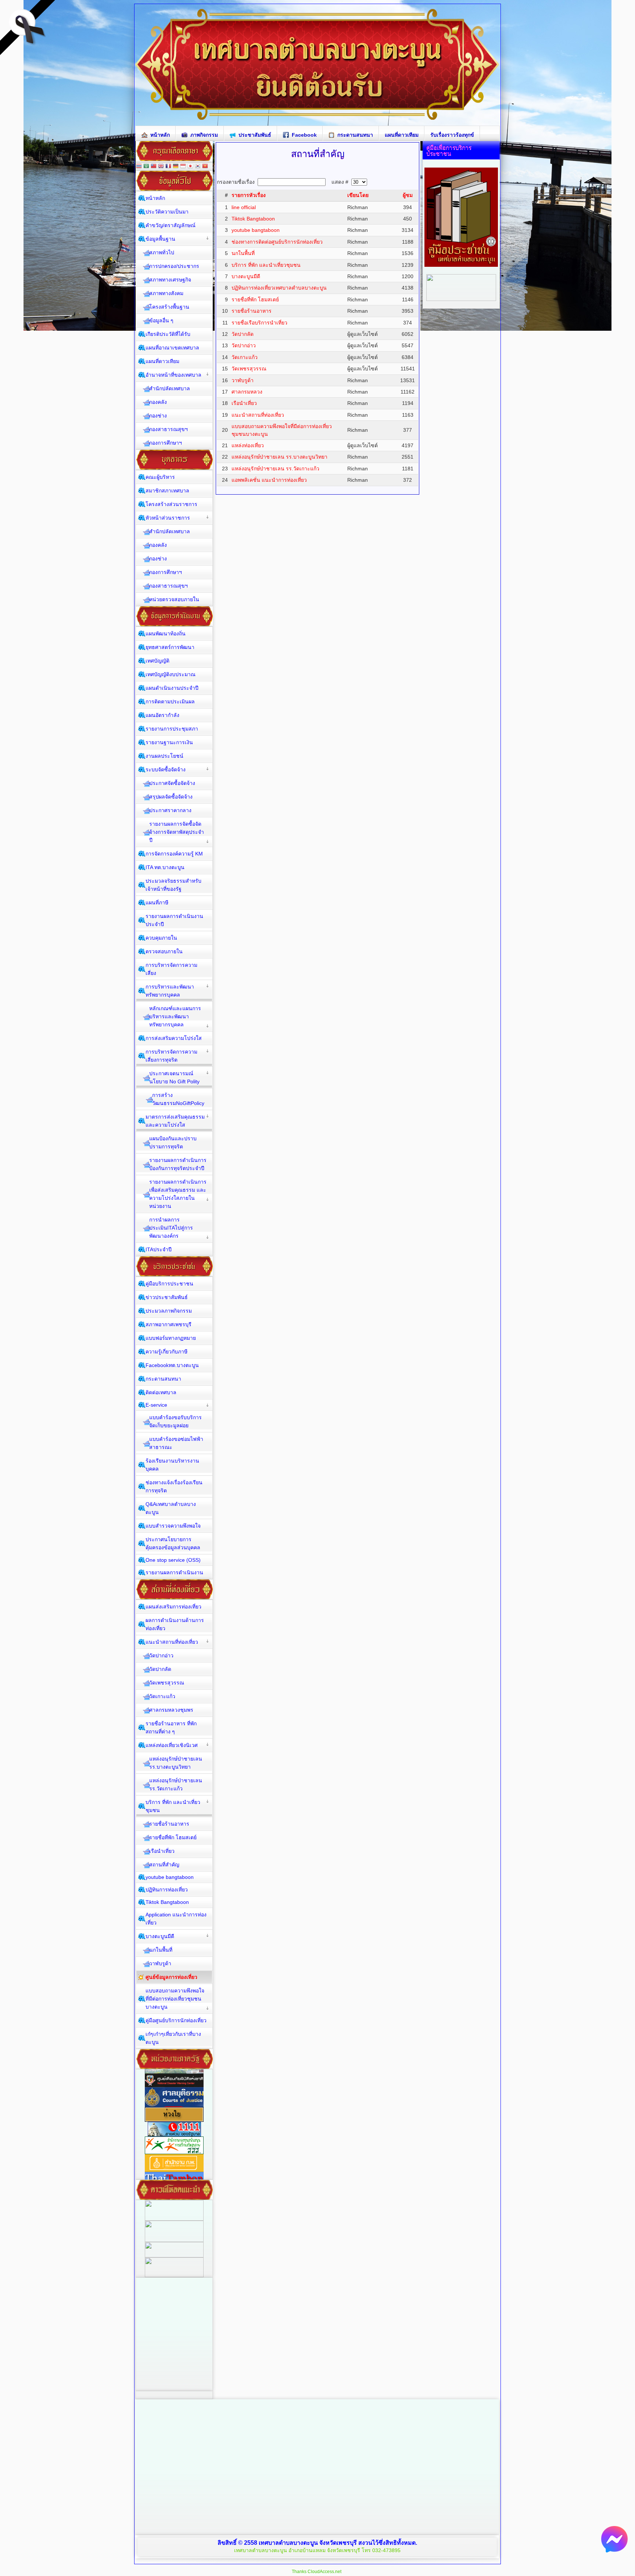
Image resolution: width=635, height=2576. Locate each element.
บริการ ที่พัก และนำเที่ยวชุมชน (266, 265)
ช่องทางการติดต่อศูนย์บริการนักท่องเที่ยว (277, 242)
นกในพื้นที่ (243, 253)
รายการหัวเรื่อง (249, 195)
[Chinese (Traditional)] (154, 167)
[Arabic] (146, 167)
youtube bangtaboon (256, 230)
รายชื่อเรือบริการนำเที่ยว (259, 323)
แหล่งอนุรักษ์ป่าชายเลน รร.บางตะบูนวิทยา (279, 457)
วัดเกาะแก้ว (245, 357)
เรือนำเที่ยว (244, 403)
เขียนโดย (358, 195)
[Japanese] (190, 167)
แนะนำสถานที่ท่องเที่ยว (258, 415)
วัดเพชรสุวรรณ (249, 369)
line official (244, 207)
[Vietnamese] (205, 167)
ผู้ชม (408, 195)
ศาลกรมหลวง (247, 392)
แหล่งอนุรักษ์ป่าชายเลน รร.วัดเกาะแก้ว (275, 469)
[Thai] (139, 167)
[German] (176, 167)
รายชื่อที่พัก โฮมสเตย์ (255, 299)
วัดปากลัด (243, 334)
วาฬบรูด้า (243, 380)
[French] (168, 167)
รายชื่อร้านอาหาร (252, 311)
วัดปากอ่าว (244, 345)
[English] (161, 167)
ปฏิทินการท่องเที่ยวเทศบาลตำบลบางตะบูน (279, 288)
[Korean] (198, 167)
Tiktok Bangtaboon (253, 219)
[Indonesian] (183, 167)
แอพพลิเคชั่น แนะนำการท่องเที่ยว (269, 480)
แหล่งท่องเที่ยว (248, 445)
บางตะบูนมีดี (246, 276)
